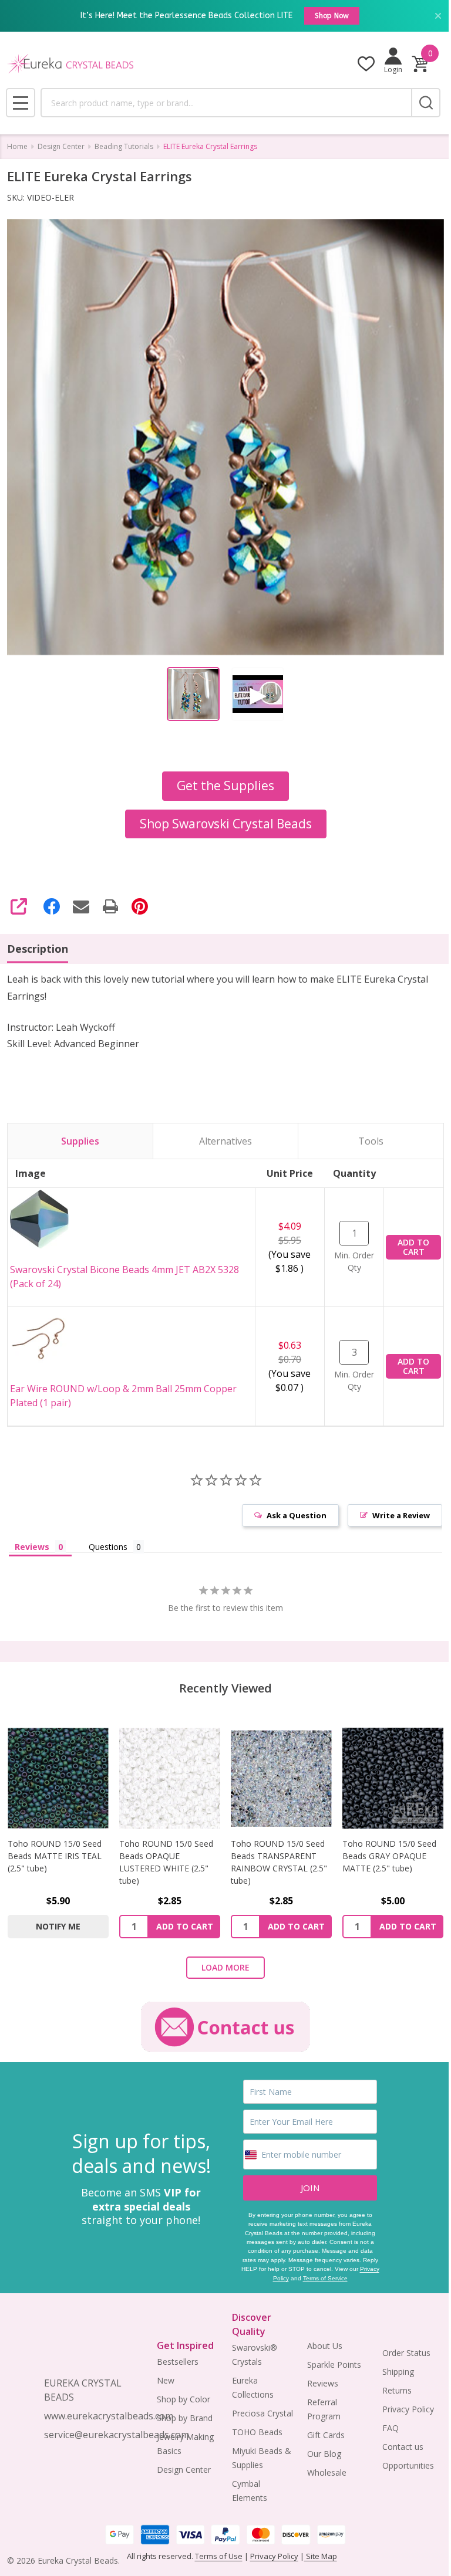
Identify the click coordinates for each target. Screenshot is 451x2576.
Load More (225, 1967)
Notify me (58, 1926)
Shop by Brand (185, 2418)
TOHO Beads (257, 2432)
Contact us (403, 2447)
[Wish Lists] (366, 64)
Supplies (80, 1141)
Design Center (184, 2470)
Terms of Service (325, 2278)
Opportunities (408, 2465)
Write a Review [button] (401, 1515)
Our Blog (324, 2454)
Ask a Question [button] (297, 1515)
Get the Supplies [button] (225, 786)
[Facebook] (52, 906)
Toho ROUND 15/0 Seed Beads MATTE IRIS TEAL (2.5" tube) (55, 1856)
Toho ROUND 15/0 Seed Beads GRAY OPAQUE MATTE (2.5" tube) (389, 1856)
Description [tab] (38, 949)
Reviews (323, 2383)
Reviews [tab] (32, 1547)
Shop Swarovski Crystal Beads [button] (226, 824)
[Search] (426, 103)
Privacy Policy (408, 2409)
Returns (397, 2390)
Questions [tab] (108, 1547)
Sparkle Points (334, 2365)
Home (17, 146)
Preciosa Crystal (262, 2413)
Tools (371, 1141)
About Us (325, 2346)
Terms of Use (219, 2556)
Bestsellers (178, 2362)
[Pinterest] (140, 906)
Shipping (398, 2372)
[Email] (81, 906)
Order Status (406, 2353)
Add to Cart (413, 1247)
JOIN (310, 2188)
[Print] (110, 906)
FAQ (391, 2428)
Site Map (321, 2556)
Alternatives (225, 1141)
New (166, 2380)
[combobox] (226, 103)
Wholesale (327, 2472)
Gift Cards (326, 2435)
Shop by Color (184, 2399)
